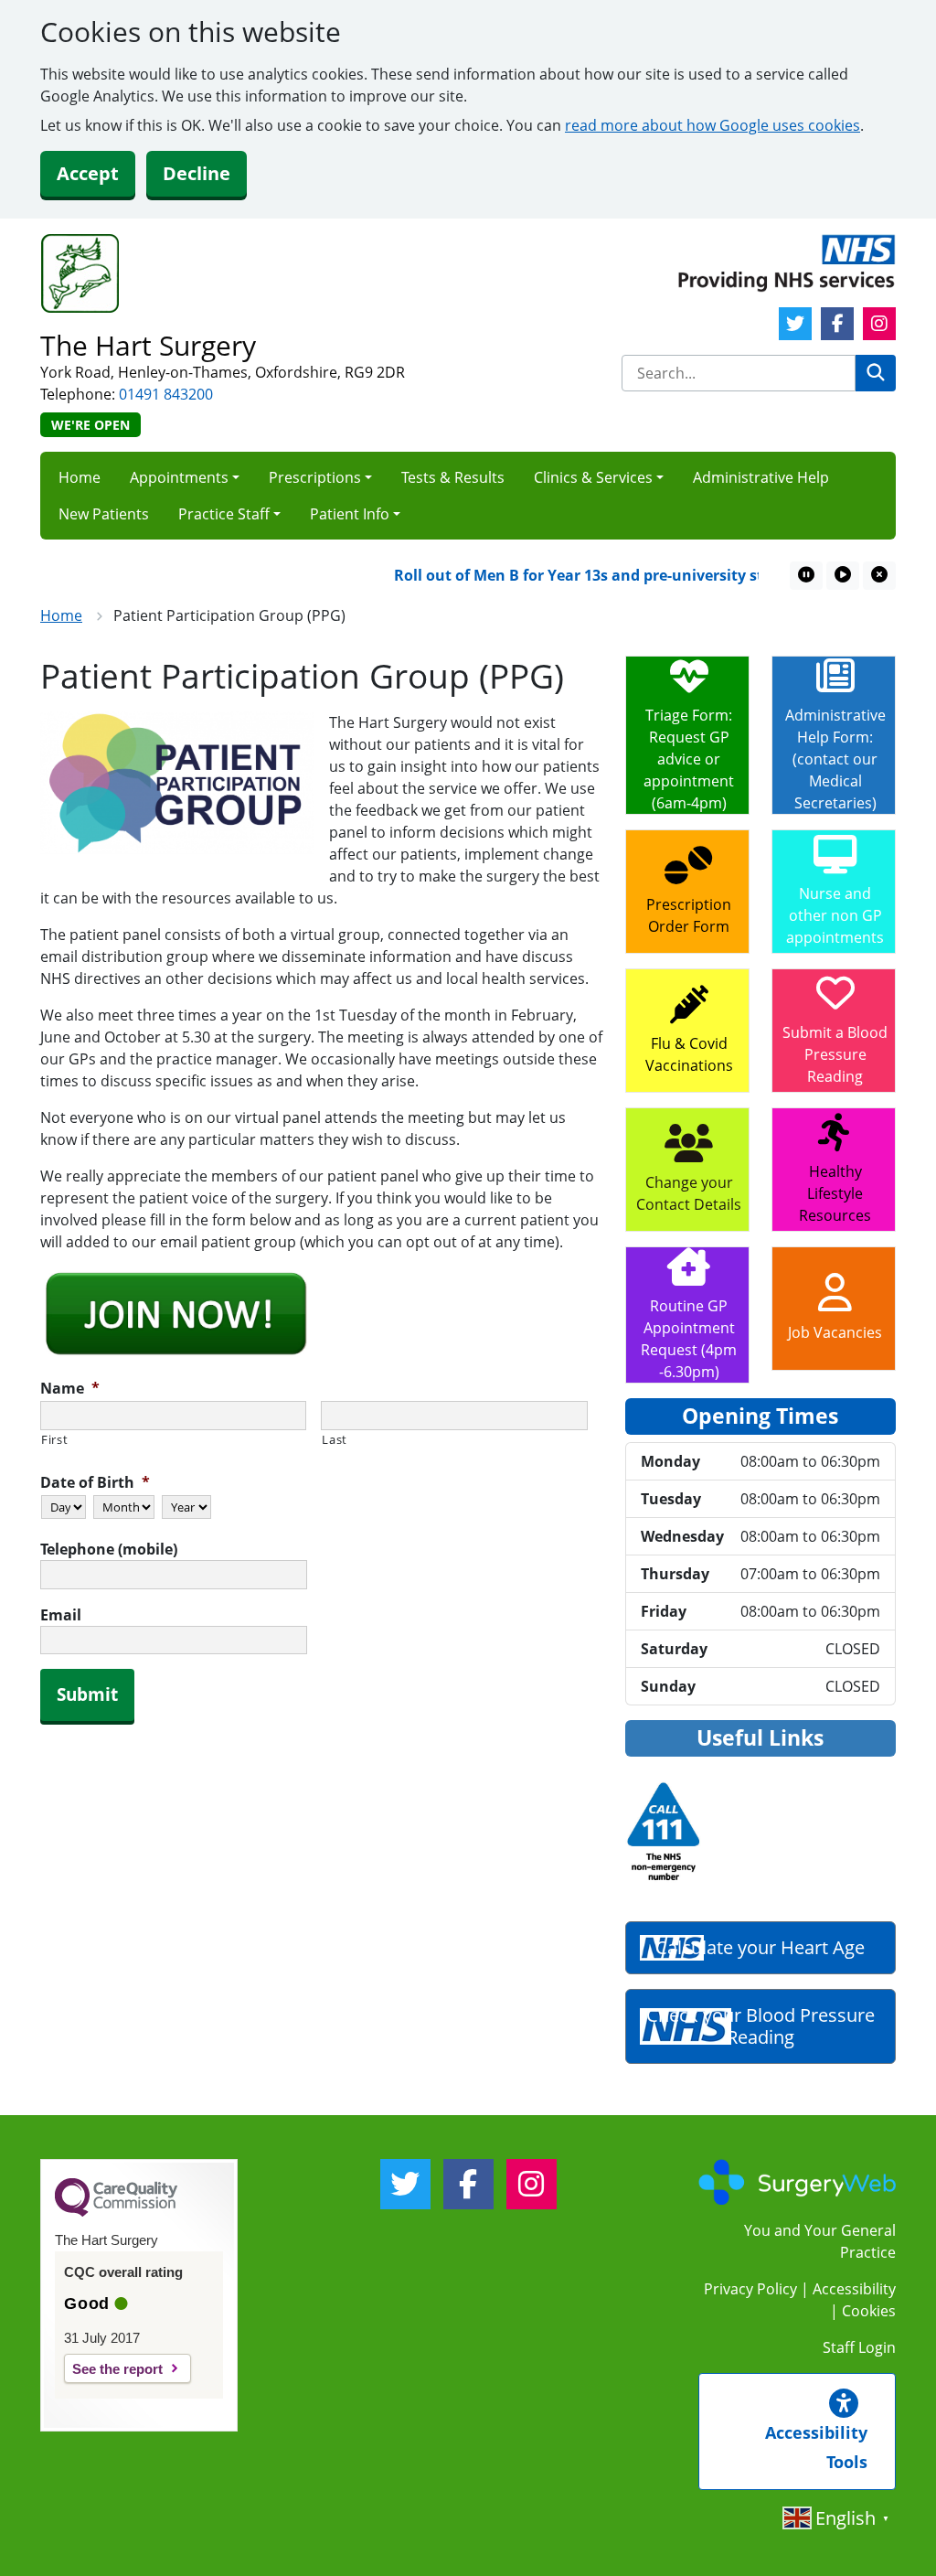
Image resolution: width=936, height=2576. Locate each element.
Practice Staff (224, 514)
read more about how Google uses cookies (713, 125)
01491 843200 (166, 394)
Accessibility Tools (816, 2447)
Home (80, 477)
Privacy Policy (750, 2289)
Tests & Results (453, 477)
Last (335, 1439)
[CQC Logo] (116, 2212)
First (54, 1439)
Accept (88, 173)
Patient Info (350, 514)
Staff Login (859, 2347)
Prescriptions (315, 477)
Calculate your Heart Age (760, 1947)
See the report (117, 2369)
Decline (197, 173)
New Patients (104, 514)
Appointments (179, 477)
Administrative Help (761, 477)
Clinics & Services (593, 477)
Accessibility (854, 2289)
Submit (87, 1694)
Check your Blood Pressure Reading (760, 2026)
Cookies (869, 2311)
